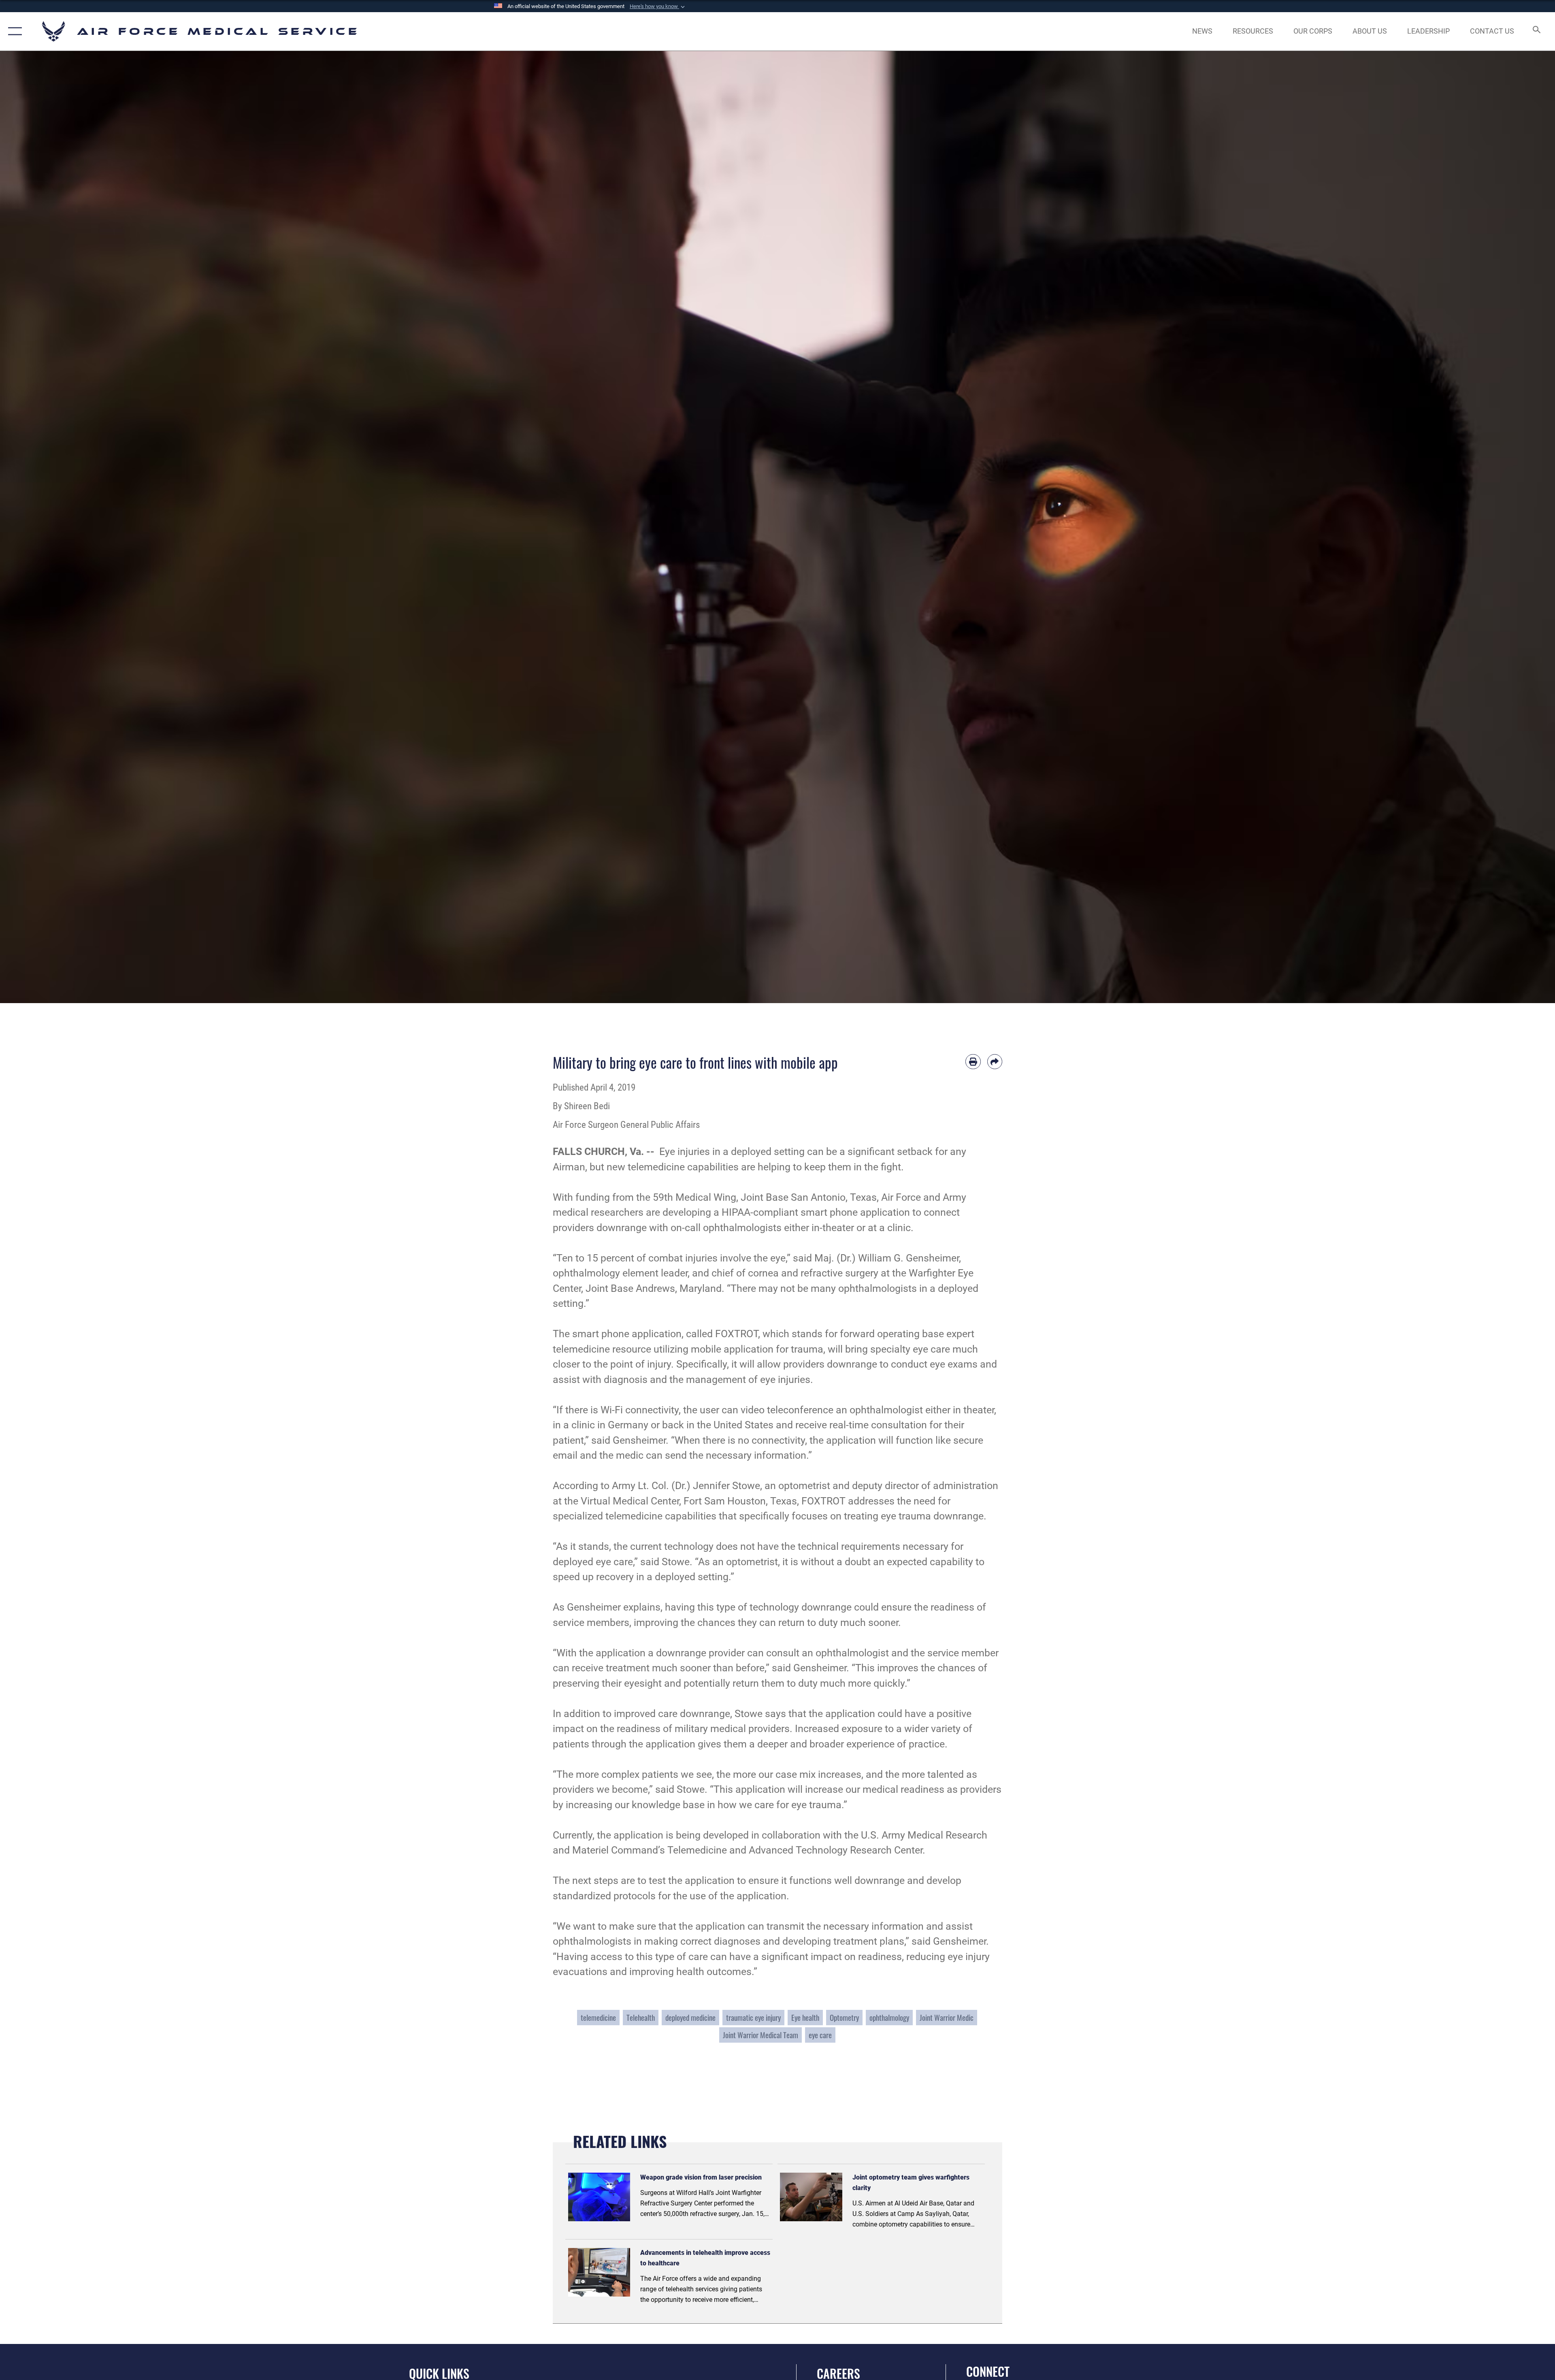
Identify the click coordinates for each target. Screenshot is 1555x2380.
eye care (820, 2035)
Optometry (844, 2017)
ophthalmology (889, 2017)
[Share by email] (995, 1062)
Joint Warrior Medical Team (760, 2035)
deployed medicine (690, 2017)
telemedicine (598, 2017)
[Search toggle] (1536, 31)
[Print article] (973, 1062)
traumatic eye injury (753, 2017)
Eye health (805, 2017)
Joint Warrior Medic (947, 2017)
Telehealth (641, 2017)
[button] (658, 6)
